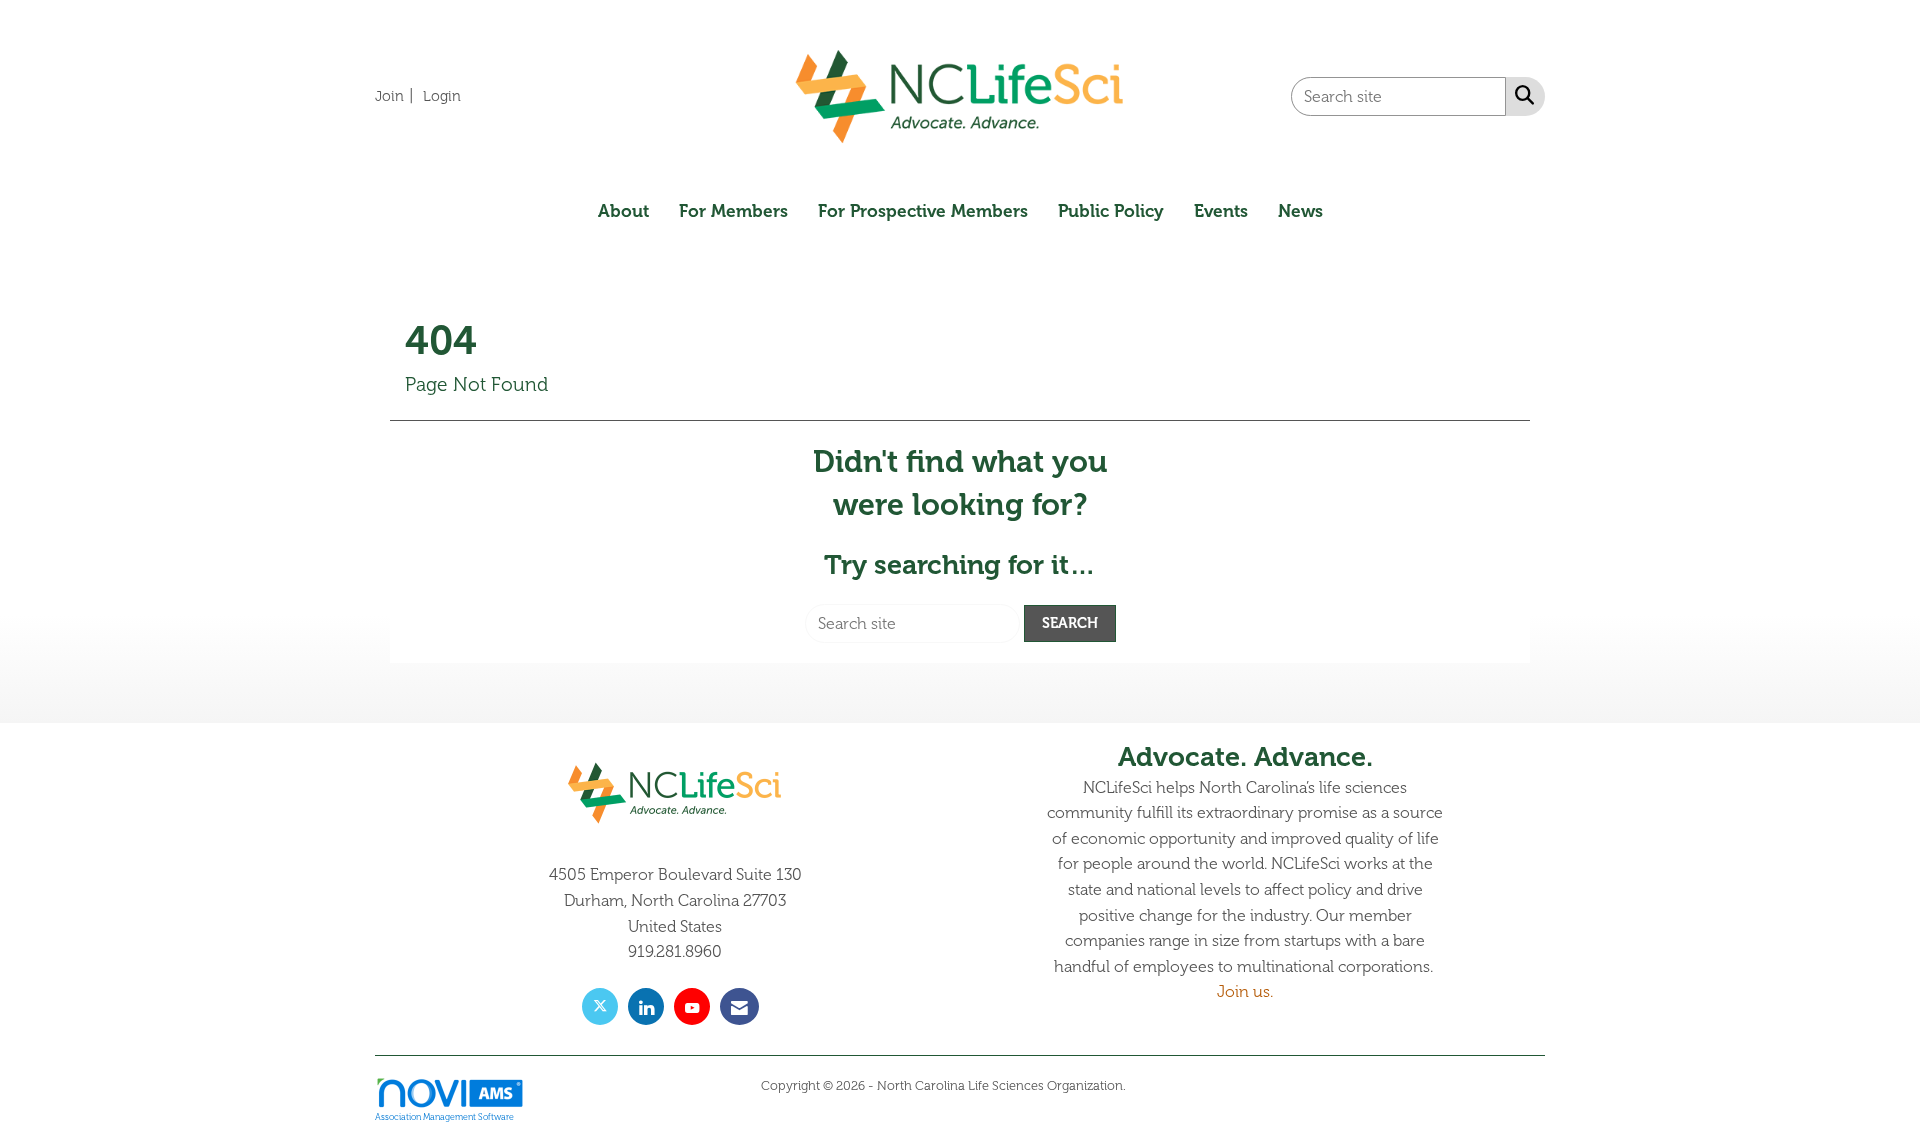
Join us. (1245, 992)
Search (1070, 623)
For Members (733, 211)
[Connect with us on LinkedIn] (646, 1006)
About (623, 211)
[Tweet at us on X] (600, 1006)
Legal (1144, 1086)
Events (1221, 211)
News (1300, 211)
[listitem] (397, 96)
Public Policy (1111, 211)
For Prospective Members (923, 211)
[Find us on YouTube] (692, 1006)
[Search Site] (1520, 95)
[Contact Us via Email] (739, 1006)
